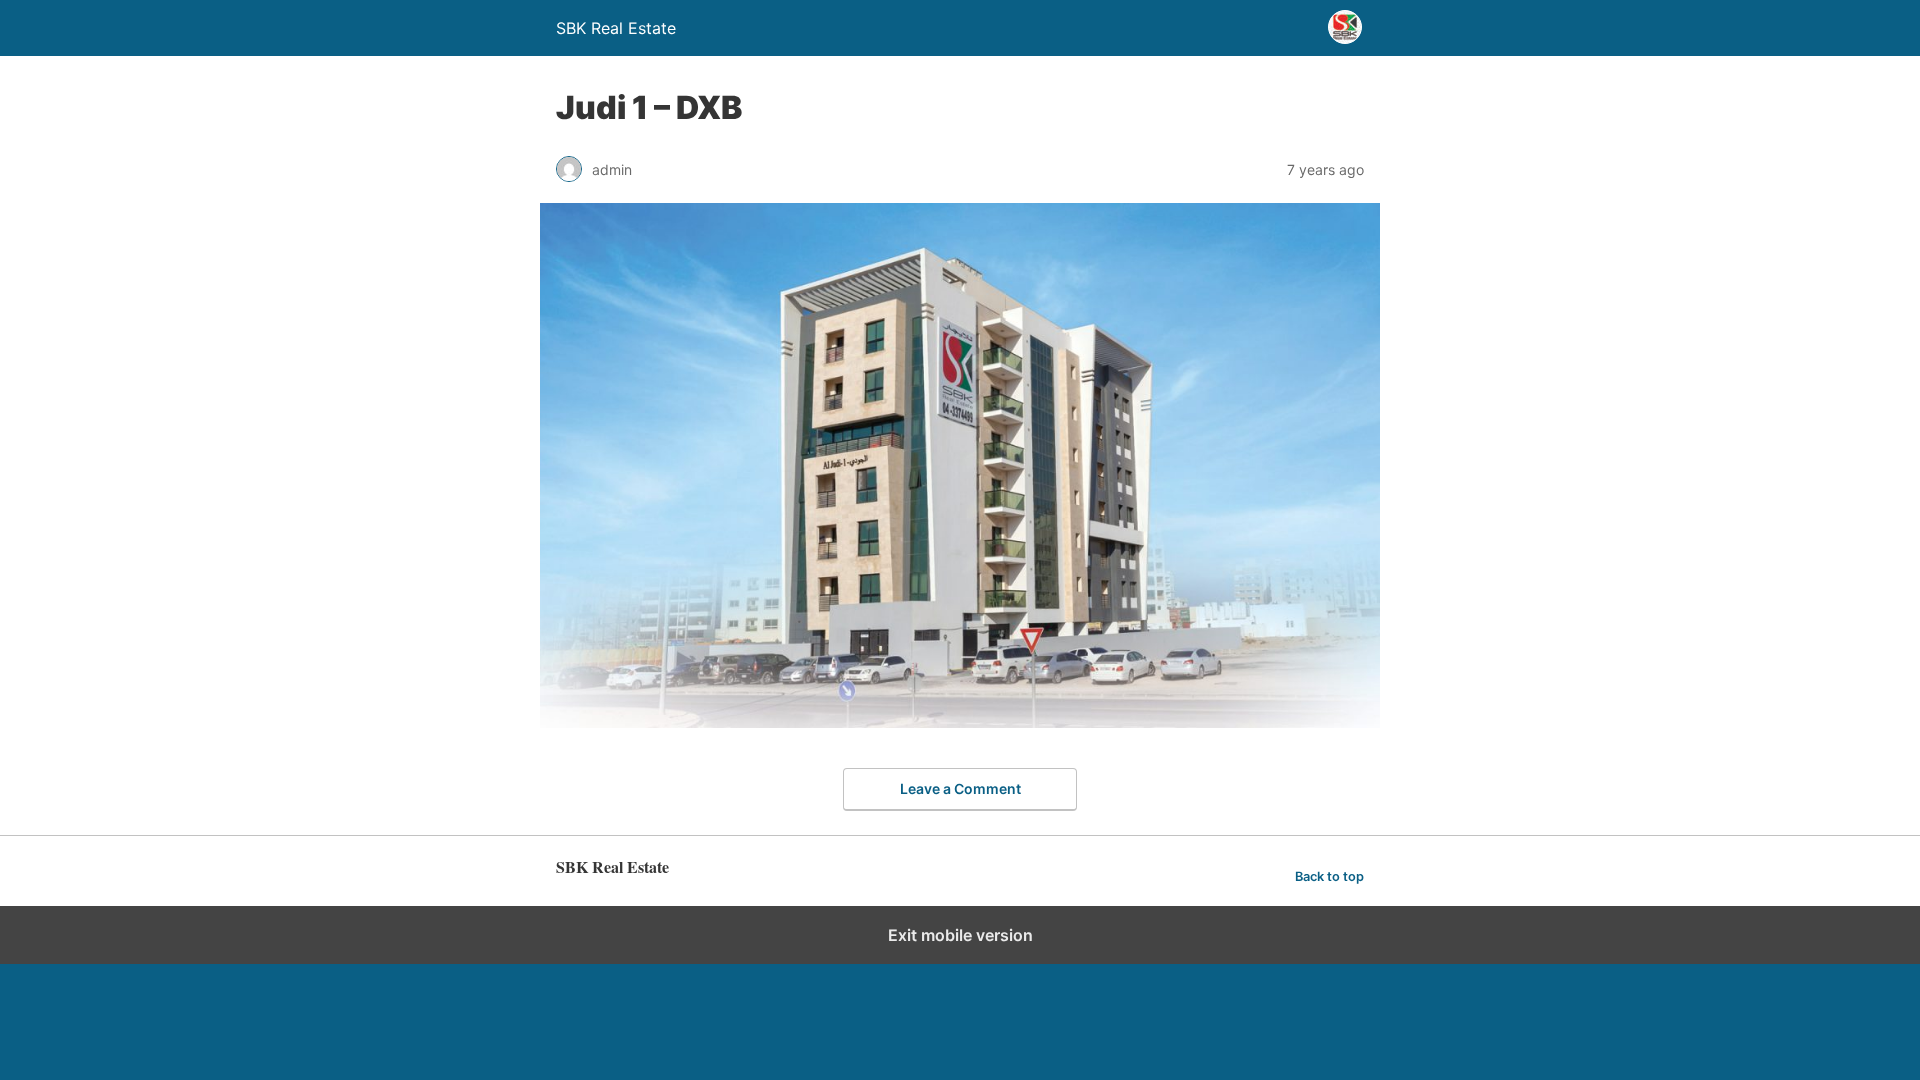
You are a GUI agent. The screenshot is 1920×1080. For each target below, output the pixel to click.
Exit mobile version (960, 935)
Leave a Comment (960, 788)
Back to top (1329, 876)
